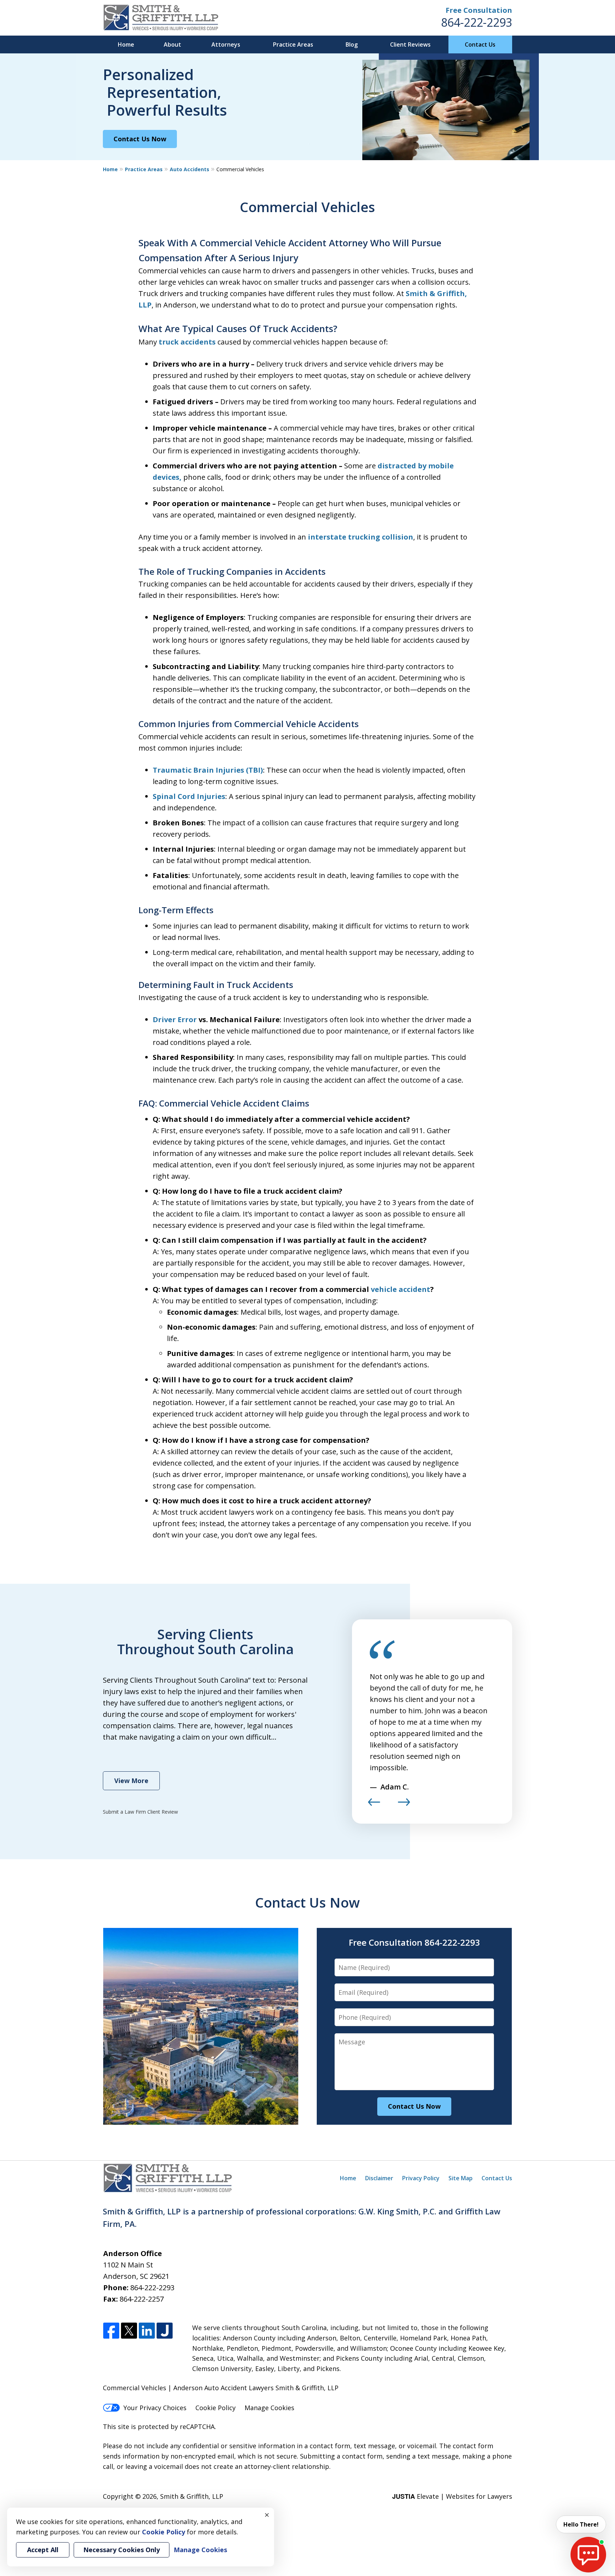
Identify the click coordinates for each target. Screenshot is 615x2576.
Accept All (43, 2550)
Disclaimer (379, 2178)
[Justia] (165, 2331)
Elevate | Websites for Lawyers (452, 2496)
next (404, 1805)
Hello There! (581, 2524)
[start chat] (588, 2555)
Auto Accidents (190, 169)
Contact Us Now (140, 139)
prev (374, 1805)
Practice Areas (293, 44)
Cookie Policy (215, 2408)
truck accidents (187, 342)
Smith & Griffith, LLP (192, 2496)
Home (126, 44)
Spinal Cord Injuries (189, 796)
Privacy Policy (421, 2178)
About (172, 44)
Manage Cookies (269, 2408)
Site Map (461, 2178)
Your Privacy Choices (155, 2408)
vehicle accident (401, 1289)
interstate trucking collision (361, 537)
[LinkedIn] (147, 2331)
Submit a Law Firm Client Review (140, 1812)
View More (131, 1781)
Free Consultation (479, 10)
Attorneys (226, 44)
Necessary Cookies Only (122, 2550)
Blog (352, 44)
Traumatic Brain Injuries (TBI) (208, 770)
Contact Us (480, 44)
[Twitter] (129, 2331)
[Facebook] (111, 2331)
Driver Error (175, 1019)
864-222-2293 (477, 22)
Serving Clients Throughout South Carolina (205, 1641)
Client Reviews (410, 44)
